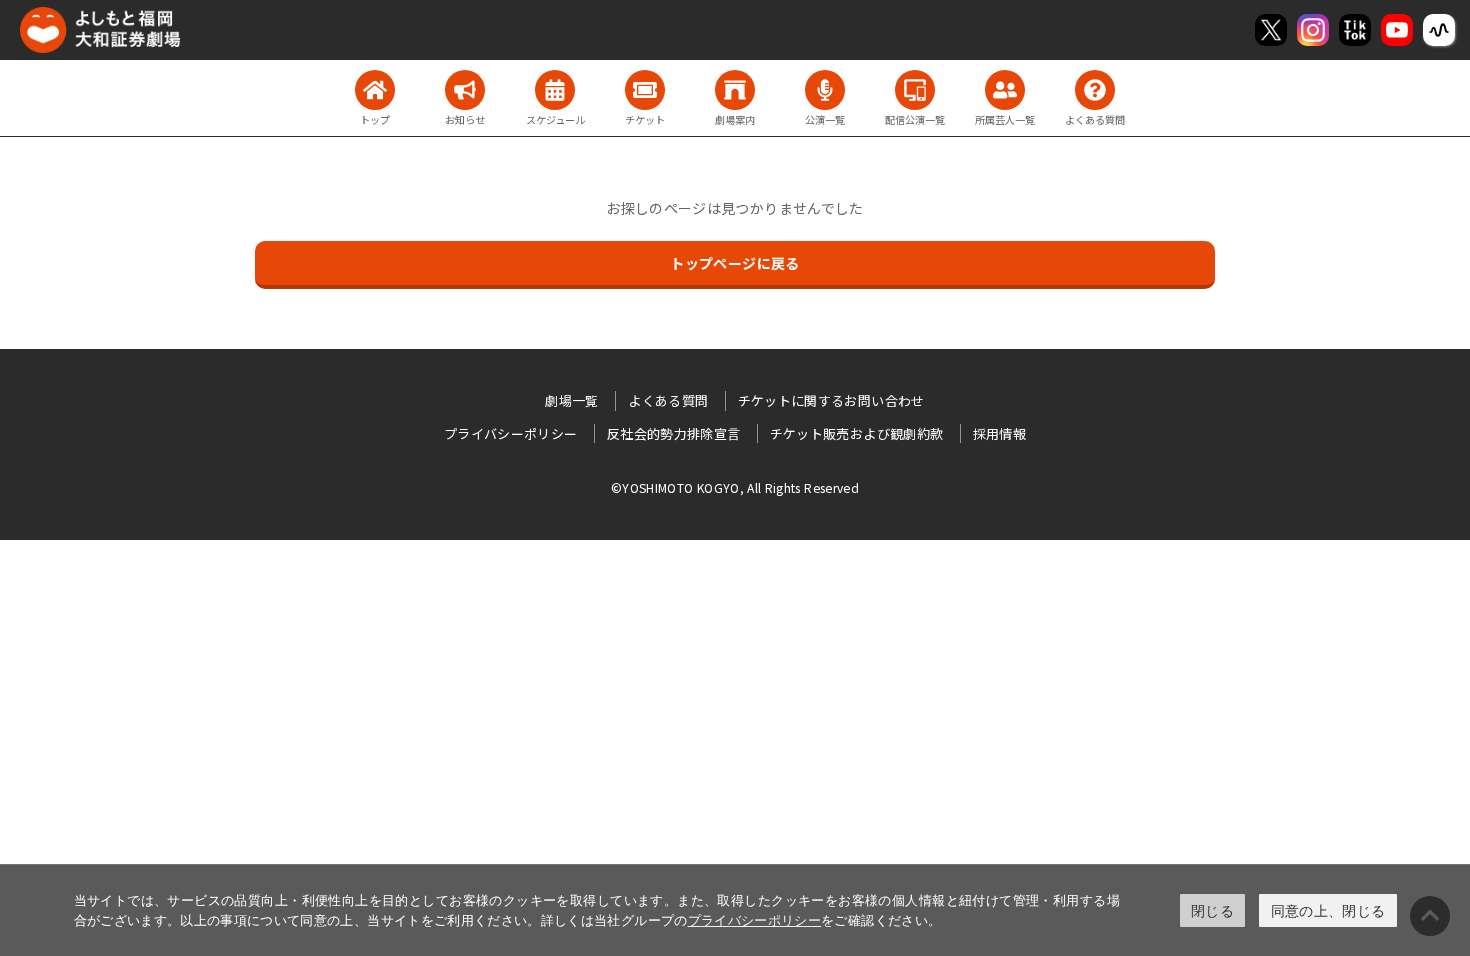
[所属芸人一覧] (1005, 90)
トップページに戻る (734, 263)
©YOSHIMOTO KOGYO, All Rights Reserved (735, 487)
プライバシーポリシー (755, 920)
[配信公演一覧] (915, 90)
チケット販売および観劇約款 (857, 433)
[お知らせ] (465, 90)
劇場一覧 (571, 400)
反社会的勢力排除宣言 (674, 433)
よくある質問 (668, 400)
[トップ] (375, 90)
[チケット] (645, 90)
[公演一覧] (825, 90)
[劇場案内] (735, 90)
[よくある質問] (1095, 90)
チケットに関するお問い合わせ (831, 400)
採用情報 (999, 433)
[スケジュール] (555, 90)
